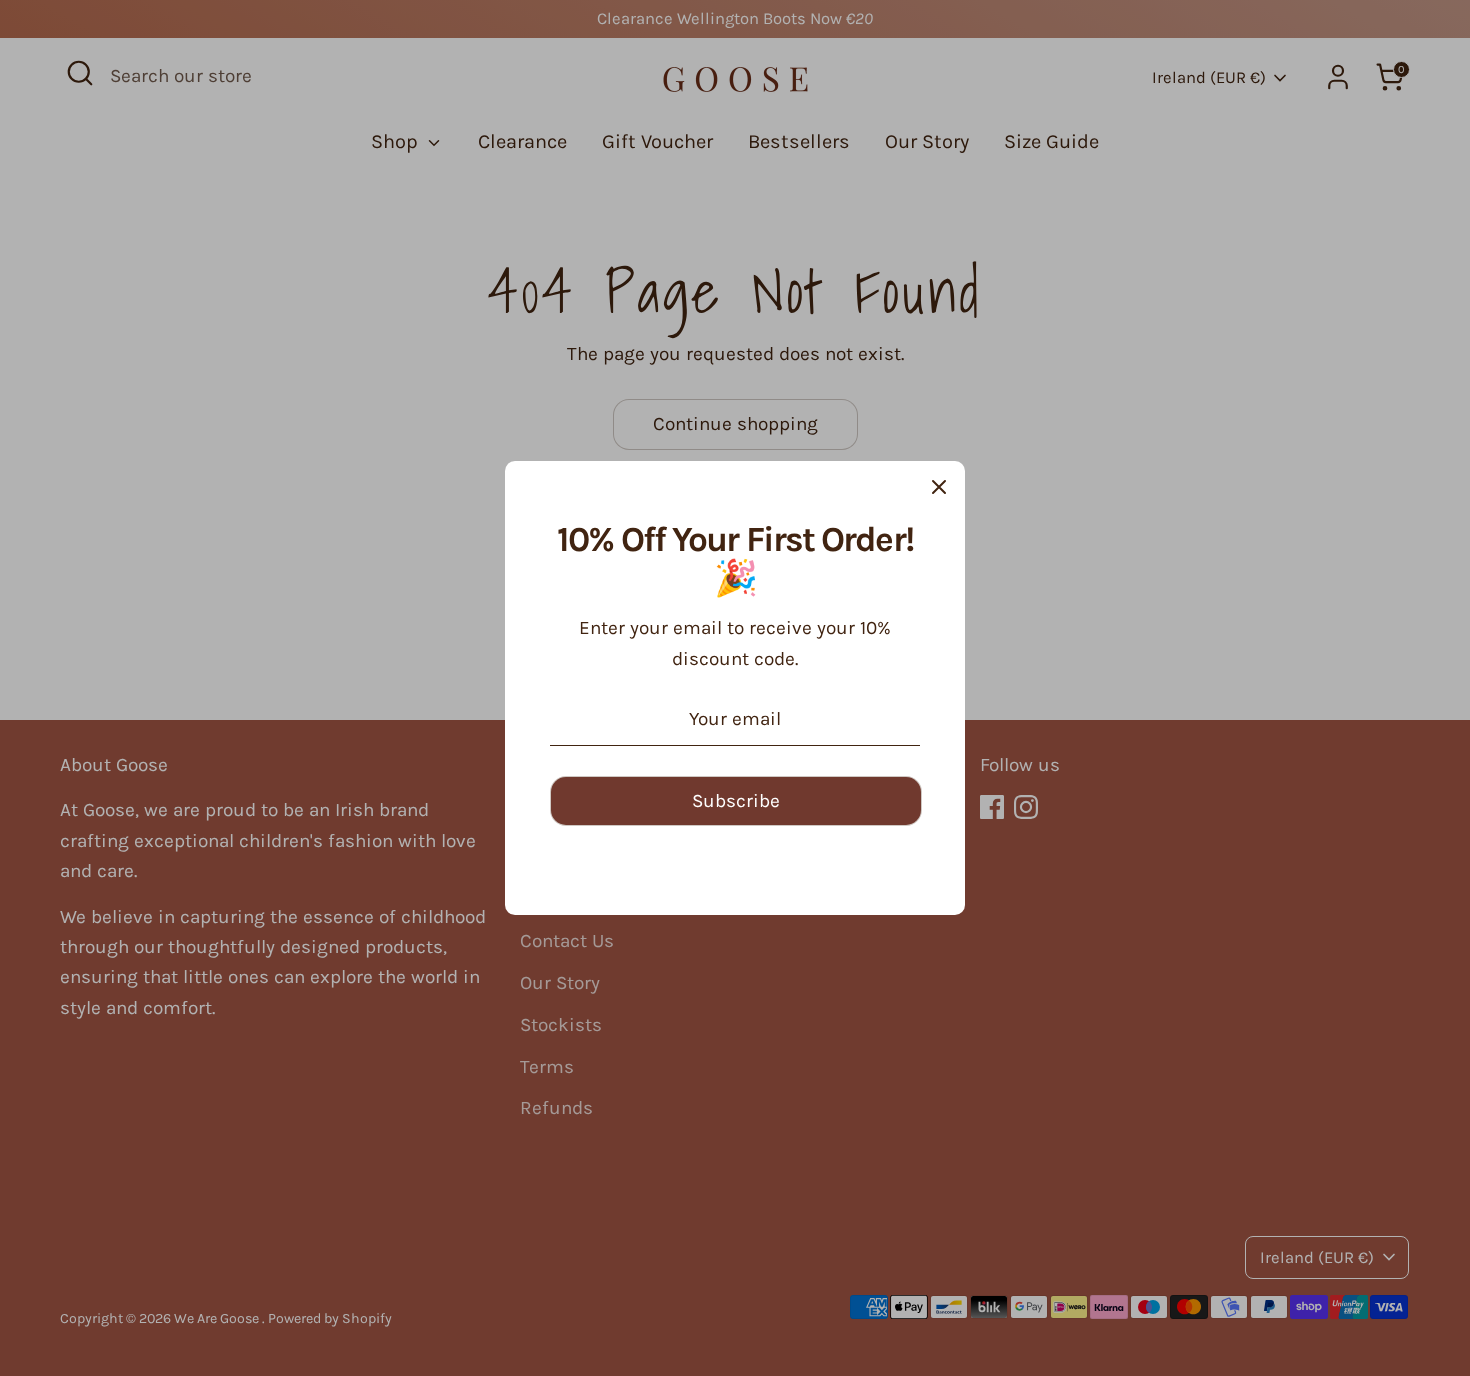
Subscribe (736, 801)
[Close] (939, 487)
